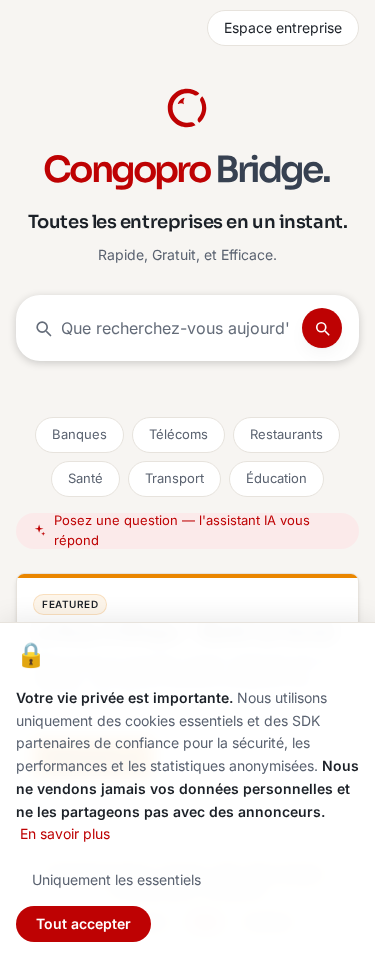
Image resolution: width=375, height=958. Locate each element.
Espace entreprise (283, 27)
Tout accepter (83, 923)
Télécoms (178, 434)
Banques (79, 434)
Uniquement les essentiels (116, 879)
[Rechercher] (322, 328)
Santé (85, 478)
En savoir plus (65, 833)
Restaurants (286, 434)
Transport (174, 478)
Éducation (276, 478)
